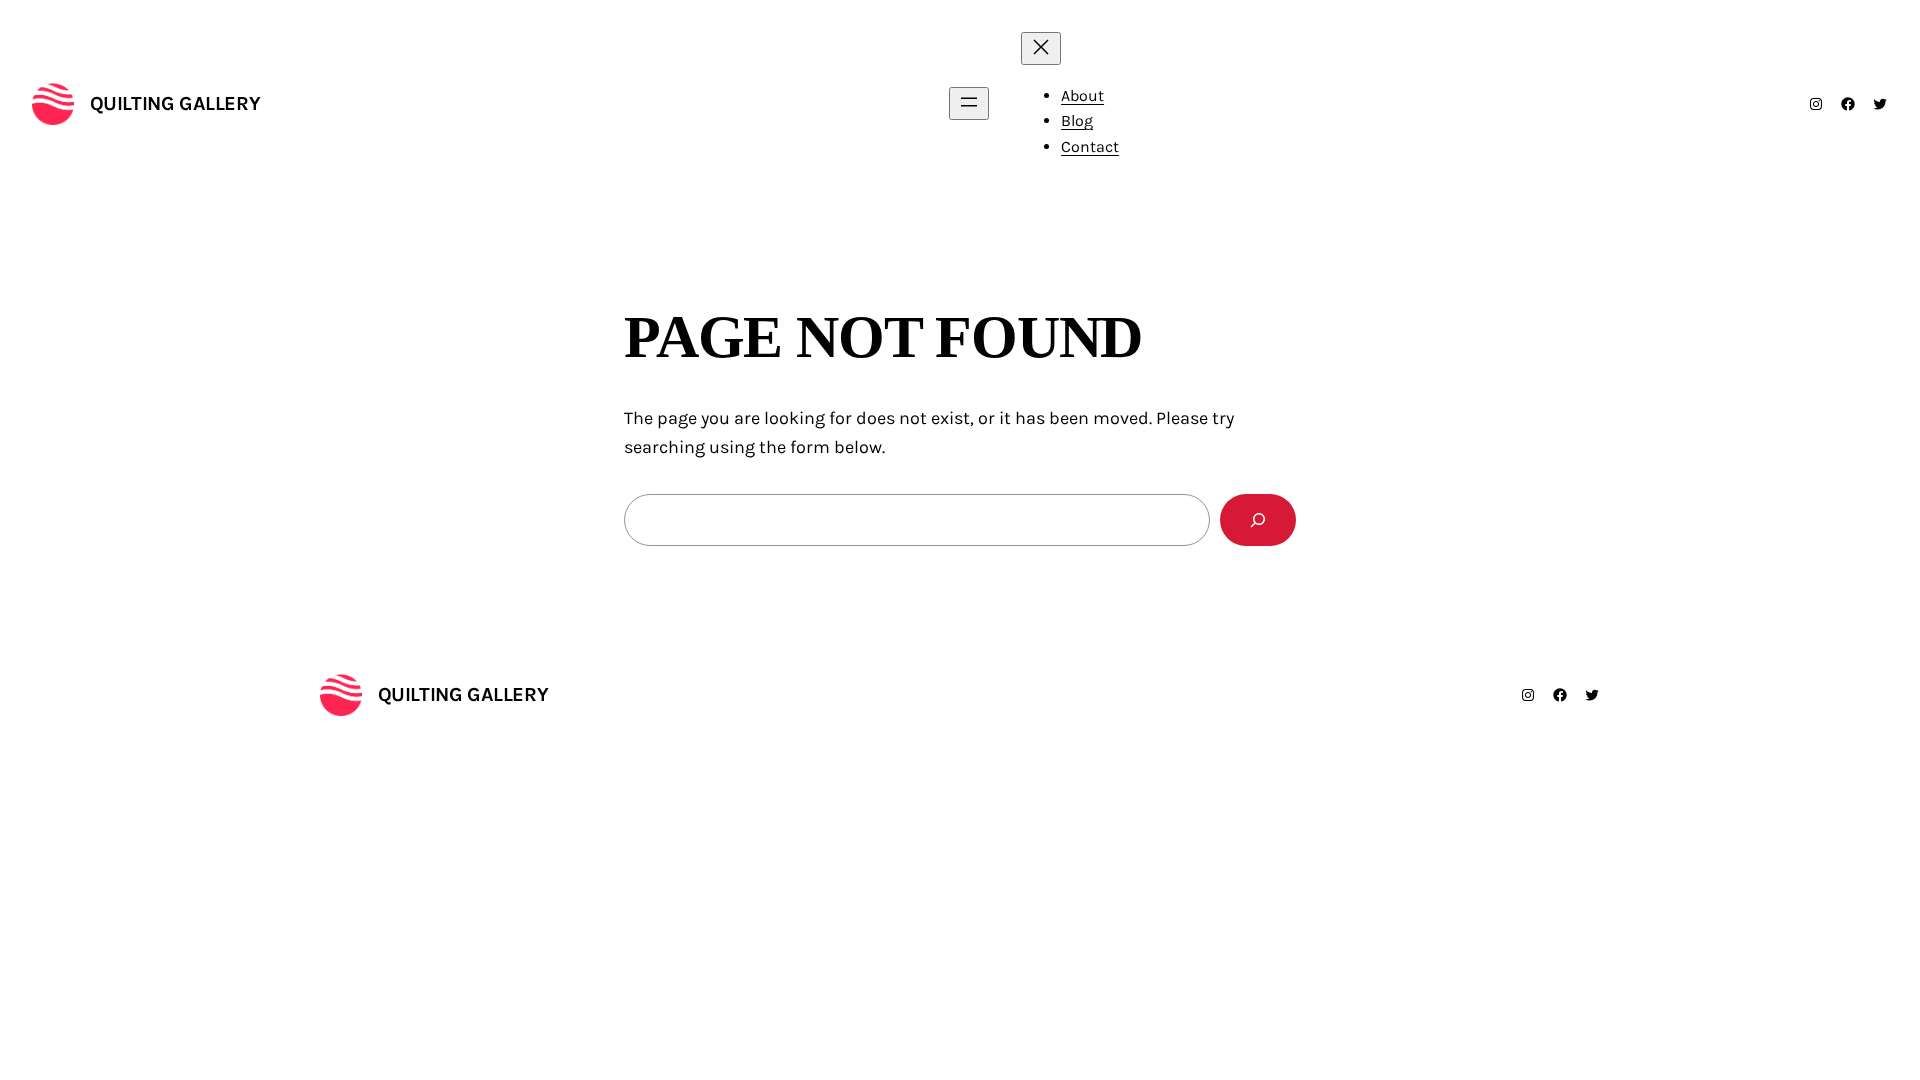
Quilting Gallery (175, 103)
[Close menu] (1041, 48)
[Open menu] (969, 103)
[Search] (1258, 520)
